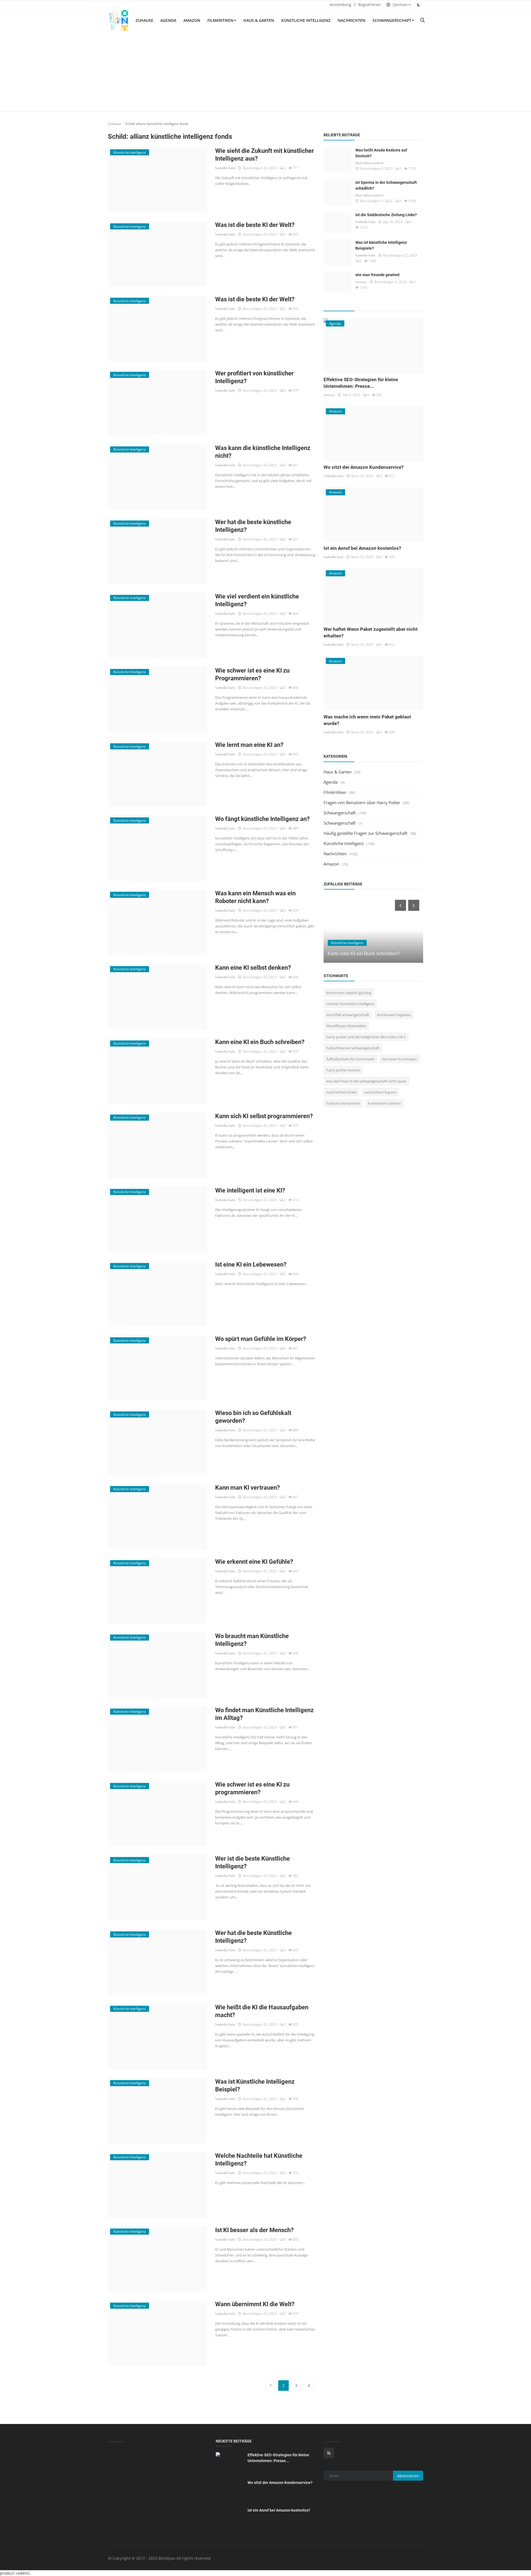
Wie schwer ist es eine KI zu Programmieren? (252, 674)
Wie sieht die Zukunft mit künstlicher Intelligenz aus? (265, 155)
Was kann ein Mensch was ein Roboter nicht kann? (255, 897)
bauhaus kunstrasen (343, 1103)
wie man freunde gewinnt (378, 275)
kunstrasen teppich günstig (349, 993)
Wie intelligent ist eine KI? (250, 1190)
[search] (422, 20)
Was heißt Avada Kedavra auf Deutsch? (381, 153)
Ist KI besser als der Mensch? (254, 2230)
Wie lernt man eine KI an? (249, 745)
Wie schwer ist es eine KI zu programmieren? (252, 1788)
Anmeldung (340, 5)
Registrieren (369, 5)
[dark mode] (419, 5)
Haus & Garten (259, 20)
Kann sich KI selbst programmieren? (264, 1116)
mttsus (361, 282)
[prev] (400, 905)
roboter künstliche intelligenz (350, 1004)
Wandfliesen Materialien (346, 1026)
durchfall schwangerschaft (348, 1015)
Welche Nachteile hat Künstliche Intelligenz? (259, 2160)
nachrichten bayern (380, 1092)
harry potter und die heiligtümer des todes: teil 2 (366, 1037)
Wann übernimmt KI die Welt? (255, 2304)
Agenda (168, 20)
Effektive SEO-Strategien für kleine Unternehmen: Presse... (278, 2458)
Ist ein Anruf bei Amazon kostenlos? (362, 548)
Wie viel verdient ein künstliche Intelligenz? (257, 600)
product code (12, 2573)
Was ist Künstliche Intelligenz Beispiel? (255, 2085)
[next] (414, 905)
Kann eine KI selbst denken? (253, 968)
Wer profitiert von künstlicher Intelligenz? (254, 377)
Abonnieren (408, 2476)
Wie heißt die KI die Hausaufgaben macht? (262, 2011)
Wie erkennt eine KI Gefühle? (254, 1562)
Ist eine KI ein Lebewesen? (251, 1265)
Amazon (192, 20)
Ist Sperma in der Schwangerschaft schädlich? (386, 185)
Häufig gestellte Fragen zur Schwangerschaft (365, 833)
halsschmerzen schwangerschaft (353, 1048)
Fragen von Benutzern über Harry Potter (362, 802)
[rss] (329, 2453)
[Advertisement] (265, 73)
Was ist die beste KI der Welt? (255, 225)
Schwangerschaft (392, 20)
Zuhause (144, 20)
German (400, 5)
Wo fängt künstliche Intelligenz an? (262, 819)
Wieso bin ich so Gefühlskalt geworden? (253, 1417)
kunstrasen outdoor (384, 1103)
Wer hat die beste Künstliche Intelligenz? (253, 1937)
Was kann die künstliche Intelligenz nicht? (263, 452)
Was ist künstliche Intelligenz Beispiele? (381, 245)
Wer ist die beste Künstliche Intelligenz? (253, 1862)
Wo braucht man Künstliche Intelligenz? (252, 1640)
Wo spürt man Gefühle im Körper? (261, 1339)
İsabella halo (225, 168)
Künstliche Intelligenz (306, 20)
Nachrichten (352, 20)
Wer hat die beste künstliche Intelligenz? (253, 526)
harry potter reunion (343, 1070)
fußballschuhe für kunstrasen (350, 1059)
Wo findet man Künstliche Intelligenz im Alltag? (264, 1714)
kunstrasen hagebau (394, 1015)
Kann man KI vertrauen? (248, 1488)
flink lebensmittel (369, 163)
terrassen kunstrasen (400, 1059)
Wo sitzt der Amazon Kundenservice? (364, 467)
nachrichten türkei (341, 1092)
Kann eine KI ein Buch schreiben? (260, 1042)
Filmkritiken (220, 20)
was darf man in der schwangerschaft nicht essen (366, 1081)
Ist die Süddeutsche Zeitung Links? (386, 215)
